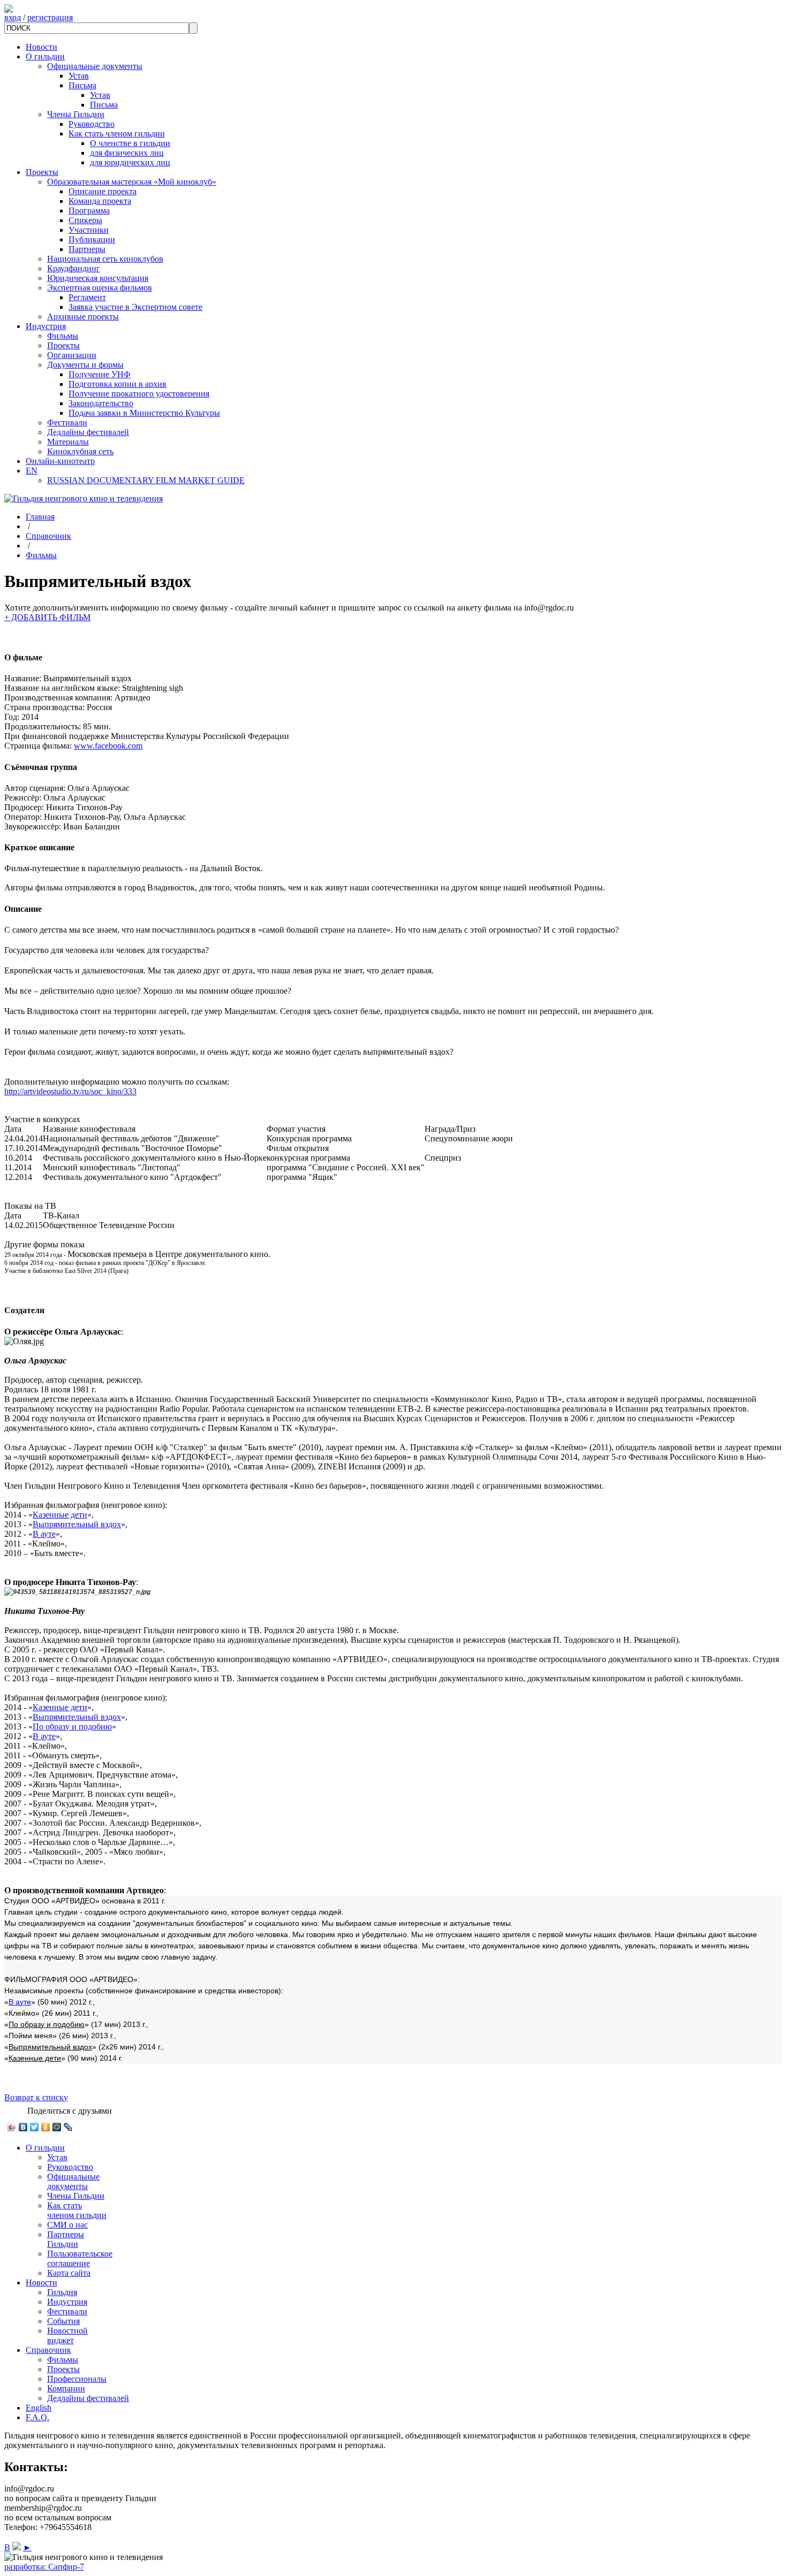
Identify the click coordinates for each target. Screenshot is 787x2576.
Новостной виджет (67, 2335)
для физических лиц (127, 153)
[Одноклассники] (46, 2127)
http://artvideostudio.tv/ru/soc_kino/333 (70, 1091)
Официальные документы (95, 66)
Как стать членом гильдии (117, 134)
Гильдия (62, 2292)
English (39, 2408)
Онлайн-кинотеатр (60, 461)
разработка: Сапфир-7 (44, 2567)
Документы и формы (85, 365)
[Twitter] (35, 2127)
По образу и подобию (72, 1727)
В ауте (44, 1534)
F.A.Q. (37, 2417)
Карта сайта (69, 2273)
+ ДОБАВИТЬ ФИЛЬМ (47, 617)
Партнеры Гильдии (66, 2239)
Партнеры (87, 249)
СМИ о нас (67, 2225)
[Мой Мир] (57, 2127)
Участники (89, 230)
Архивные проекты (83, 317)
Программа (89, 211)
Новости (41, 47)
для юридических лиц (130, 162)
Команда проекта (100, 201)
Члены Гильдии (76, 114)
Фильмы (63, 336)
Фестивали (67, 422)
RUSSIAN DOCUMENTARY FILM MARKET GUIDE (146, 480)
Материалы (68, 442)
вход (13, 17)
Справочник (48, 536)
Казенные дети (60, 1515)
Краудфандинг (74, 268)
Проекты (42, 172)
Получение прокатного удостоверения (139, 394)
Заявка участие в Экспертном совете (135, 307)
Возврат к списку (36, 2097)
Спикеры (85, 220)
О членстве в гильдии (130, 143)
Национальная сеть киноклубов (105, 259)
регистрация (50, 17)
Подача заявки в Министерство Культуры (144, 413)
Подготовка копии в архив (118, 384)
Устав (79, 76)
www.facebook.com (108, 746)
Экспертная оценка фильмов (100, 288)
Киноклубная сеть (80, 451)
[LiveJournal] (68, 2127)
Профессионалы (77, 2379)
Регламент (87, 297)
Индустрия (46, 326)
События (63, 2321)
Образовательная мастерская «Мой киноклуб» (132, 182)
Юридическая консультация (98, 278)
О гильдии (45, 56)
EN (32, 471)
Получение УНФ (100, 374)
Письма (82, 85)
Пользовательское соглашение (80, 2258)
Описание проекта (103, 191)
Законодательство (101, 403)
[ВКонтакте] (23, 2127)
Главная (40, 517)
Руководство (92, 124)
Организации (72, 355)
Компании (66, 2388)
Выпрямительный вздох (77, 1524)
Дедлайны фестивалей (88, 432)
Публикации (92, 239)
